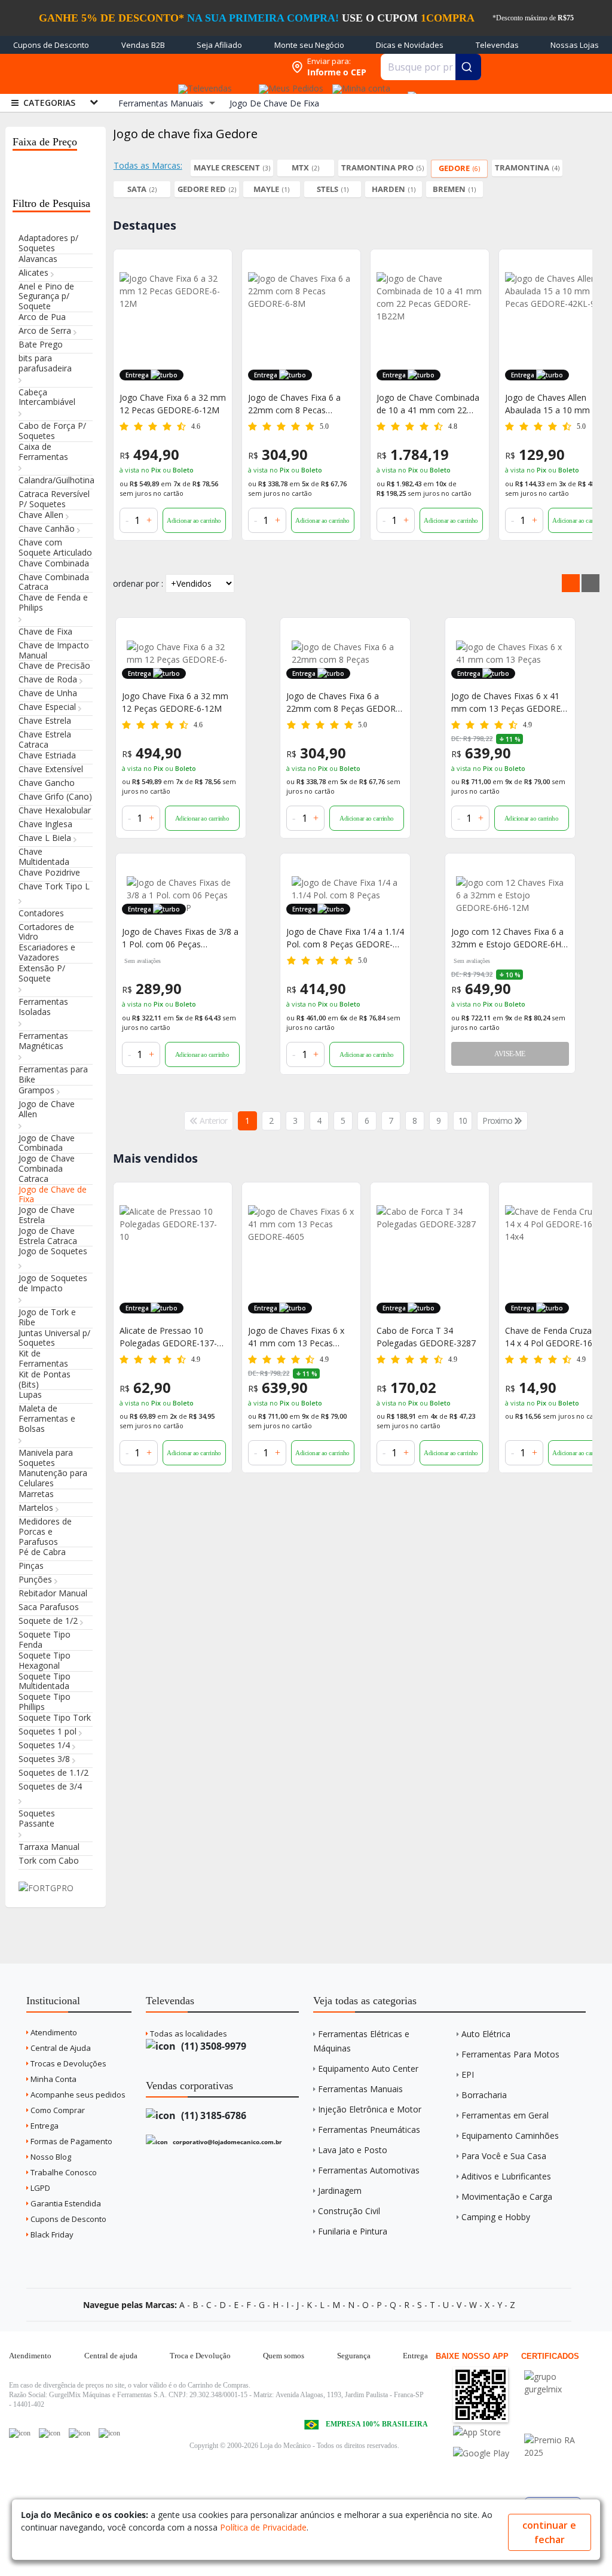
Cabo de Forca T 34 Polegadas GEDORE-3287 (426, 1337)
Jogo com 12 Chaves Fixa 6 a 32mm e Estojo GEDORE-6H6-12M (510, 938)
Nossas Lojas (575, 45)
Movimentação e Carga (507, 2197)
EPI (468, 2074)
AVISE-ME (510, 1054)
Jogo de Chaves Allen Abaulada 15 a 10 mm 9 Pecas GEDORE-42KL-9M (426, 404)
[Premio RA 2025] (559, 2440)
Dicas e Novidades (410, 45)
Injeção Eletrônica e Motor (370, 2109)
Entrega (44, 2126)
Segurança (354, 2356)
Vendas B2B (143, 45)
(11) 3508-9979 (212, 2046)
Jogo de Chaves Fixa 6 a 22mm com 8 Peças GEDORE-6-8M (345, 702)
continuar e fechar (549, 2532)
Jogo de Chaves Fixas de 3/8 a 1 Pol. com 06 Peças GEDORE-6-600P (180, 938)
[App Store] (487, 2432)
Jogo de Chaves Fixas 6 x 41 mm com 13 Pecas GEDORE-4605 (296, 1337)
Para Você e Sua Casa (504, 2156)
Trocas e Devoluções (68, 2063)
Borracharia (484, 2095)
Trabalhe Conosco (63, 2172)
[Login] (359, 85)
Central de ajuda (111, 2356)
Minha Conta (53, 2079)
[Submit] (468, 67)
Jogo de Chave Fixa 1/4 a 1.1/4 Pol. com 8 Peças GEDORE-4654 (345, 938)
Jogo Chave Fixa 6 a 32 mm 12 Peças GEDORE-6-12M (175, 702)
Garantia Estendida (65, 2203)
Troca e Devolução (200, 2356)
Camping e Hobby (496, 2217)
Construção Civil (349, 2211)
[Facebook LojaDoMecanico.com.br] (20, 2433)
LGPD (39, 2188)
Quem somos (284, 2356)
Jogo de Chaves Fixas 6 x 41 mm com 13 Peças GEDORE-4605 (507, 702)
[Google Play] (487, 2453)
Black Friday (51, 2234)
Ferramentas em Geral (505, 2115)
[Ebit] (559, 2377)
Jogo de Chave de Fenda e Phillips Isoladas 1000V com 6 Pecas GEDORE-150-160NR (556, 404)
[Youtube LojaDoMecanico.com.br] (50, 2433)
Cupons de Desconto (51, 45)
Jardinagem (340, 2191)
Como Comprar (57, 2110)
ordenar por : (138, 583)
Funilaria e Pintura (353, 2231)
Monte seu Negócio (309, 45)
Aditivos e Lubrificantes (506, 2176)
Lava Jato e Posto (353, 2150)
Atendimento (53, 2032)
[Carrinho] (410, 90)
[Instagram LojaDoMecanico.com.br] (79, 2433)
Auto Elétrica (486, 2034)
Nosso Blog (50, 2157)
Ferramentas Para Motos (510, 2054)
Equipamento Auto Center (368, 2069)
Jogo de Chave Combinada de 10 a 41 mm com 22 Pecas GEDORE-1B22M (299, 404)
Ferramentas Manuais (360, 2089)
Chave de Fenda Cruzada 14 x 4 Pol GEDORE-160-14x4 (553, 1337)
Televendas (497, 45)
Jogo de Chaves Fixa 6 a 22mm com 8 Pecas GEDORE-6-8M (166, 404)
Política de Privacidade (263, 2527)
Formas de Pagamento (71, 2141)
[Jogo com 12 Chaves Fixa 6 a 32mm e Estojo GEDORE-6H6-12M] (510, 895)
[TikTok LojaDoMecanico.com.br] (109, 2433)
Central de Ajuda (60, 2048)
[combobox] (431, 67)
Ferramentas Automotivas (369, 2170)
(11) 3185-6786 (212, 2115)
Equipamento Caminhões (510, 2136)
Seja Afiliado (219, 45)
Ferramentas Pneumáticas (369, 2130)
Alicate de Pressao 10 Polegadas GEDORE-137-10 (168, 1337)
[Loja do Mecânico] (208, 67)
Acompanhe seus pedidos (77, 2095)
